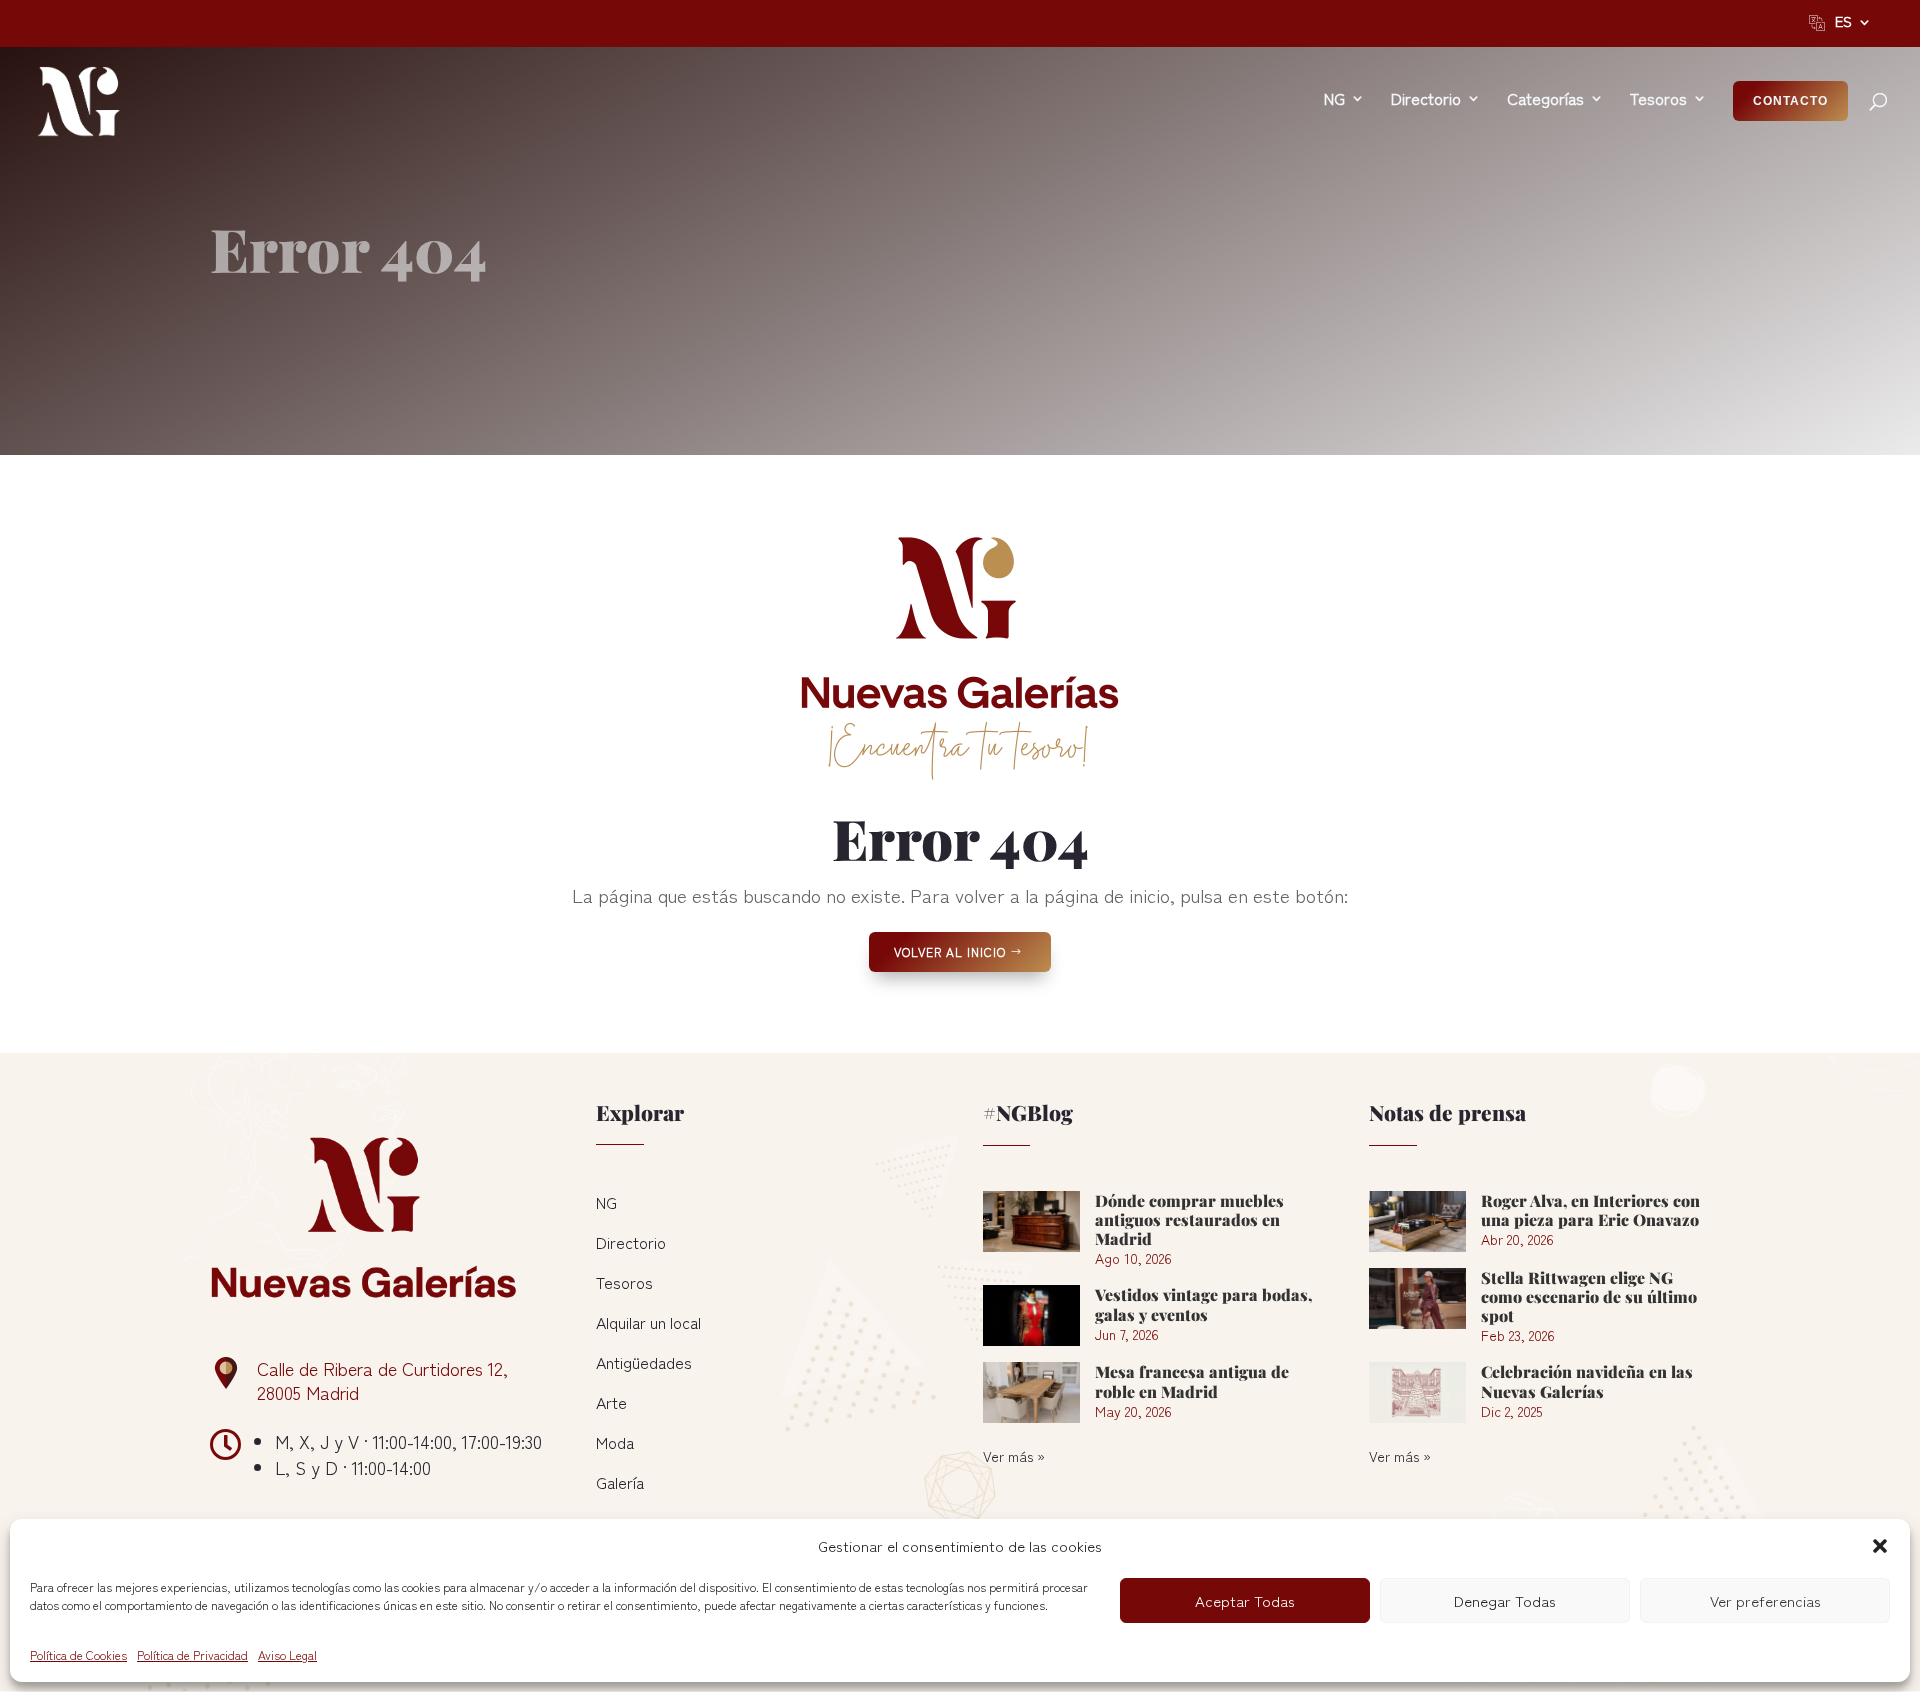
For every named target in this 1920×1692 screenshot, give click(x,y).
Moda (615, 1442)
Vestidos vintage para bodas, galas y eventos (1203, 1304)
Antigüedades (644, 1362)
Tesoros (624, 1282)
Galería (620, 1482)
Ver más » (1014, 1456)
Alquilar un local (648, 1322)
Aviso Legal (287, 1654)
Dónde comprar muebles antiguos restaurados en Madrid (1189, 1219)
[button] (1880, 1546)
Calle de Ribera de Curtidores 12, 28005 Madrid (382, 1380)
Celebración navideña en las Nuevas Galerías (1587, 1381)
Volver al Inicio (950, 951)
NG (606, 1202)
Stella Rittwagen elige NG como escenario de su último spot (1589, 1296)
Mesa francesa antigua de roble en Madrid (1192, 1381)
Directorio (631, 1242)
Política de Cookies (78, 1654)
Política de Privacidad (192, 1654)
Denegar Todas (1505, 1600)
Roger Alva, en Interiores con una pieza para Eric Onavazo (1590, 1210)
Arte (611, 1402)
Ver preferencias (1765, 1600)
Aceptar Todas (1245, 1600)
